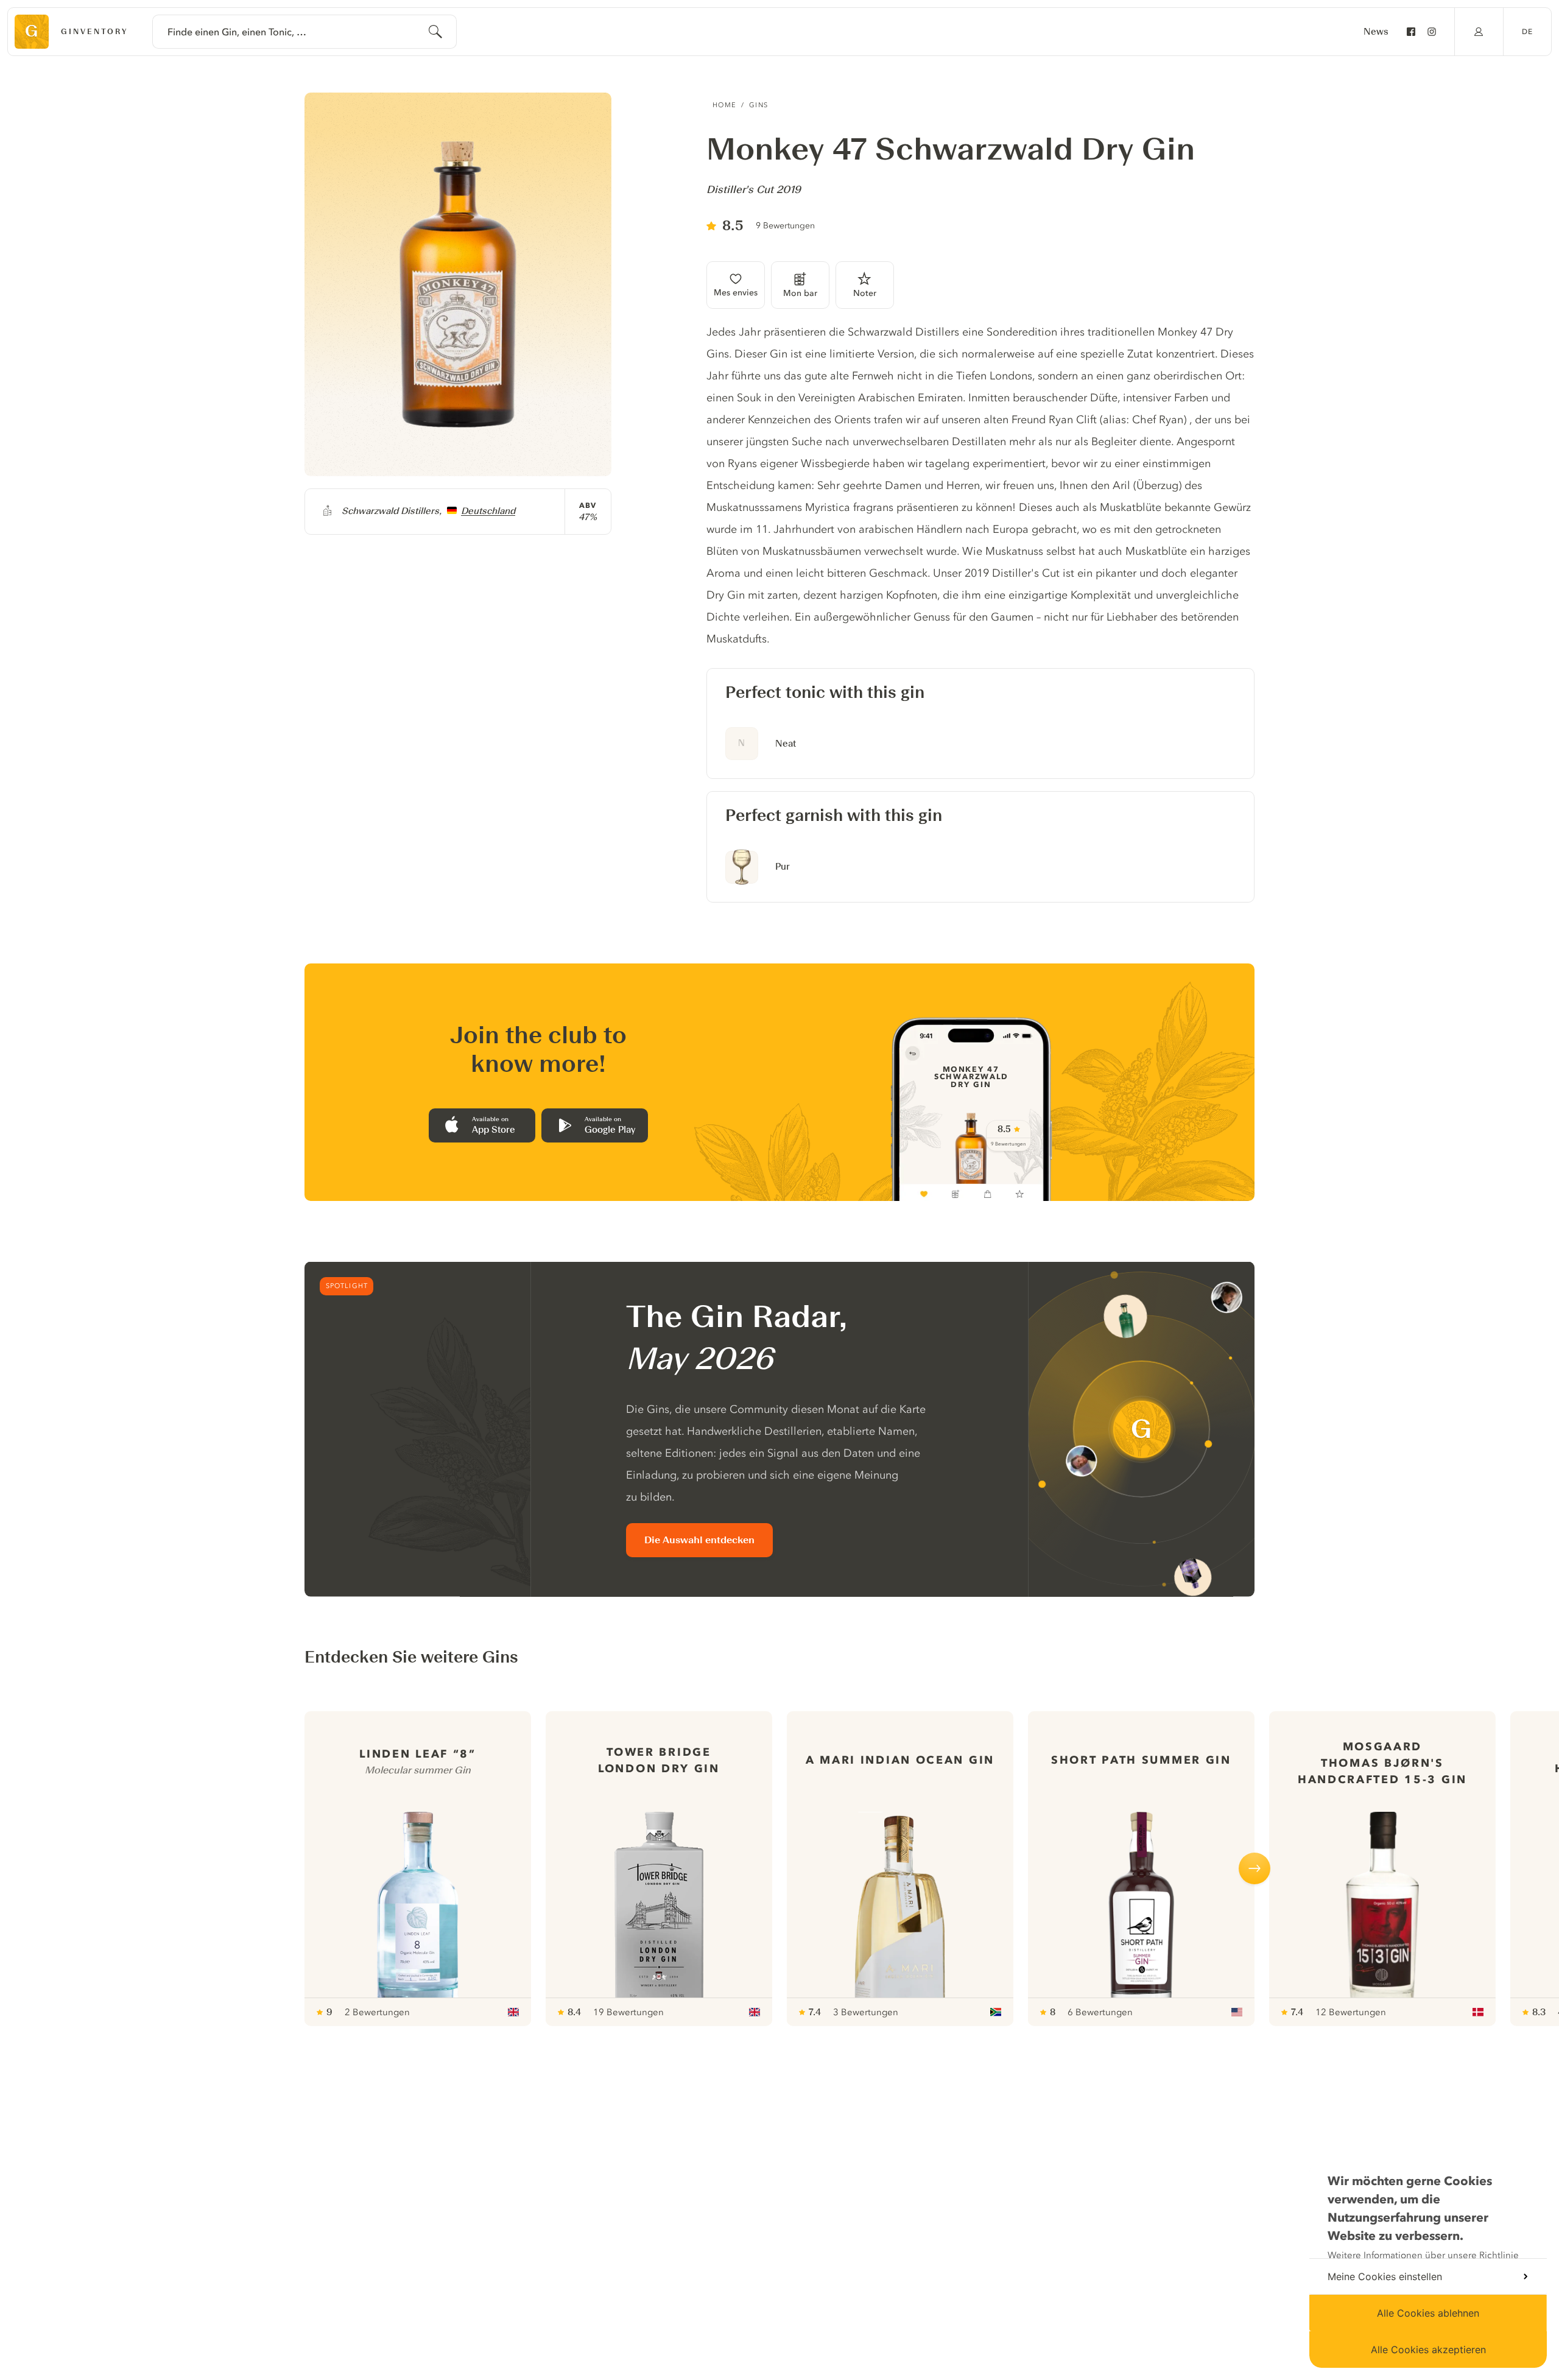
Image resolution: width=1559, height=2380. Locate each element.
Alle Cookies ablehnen (1428, 2313)
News (1376, 32)
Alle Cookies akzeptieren (1428, 2350)
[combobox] (304, 32)
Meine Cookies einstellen (1385, 2276)
